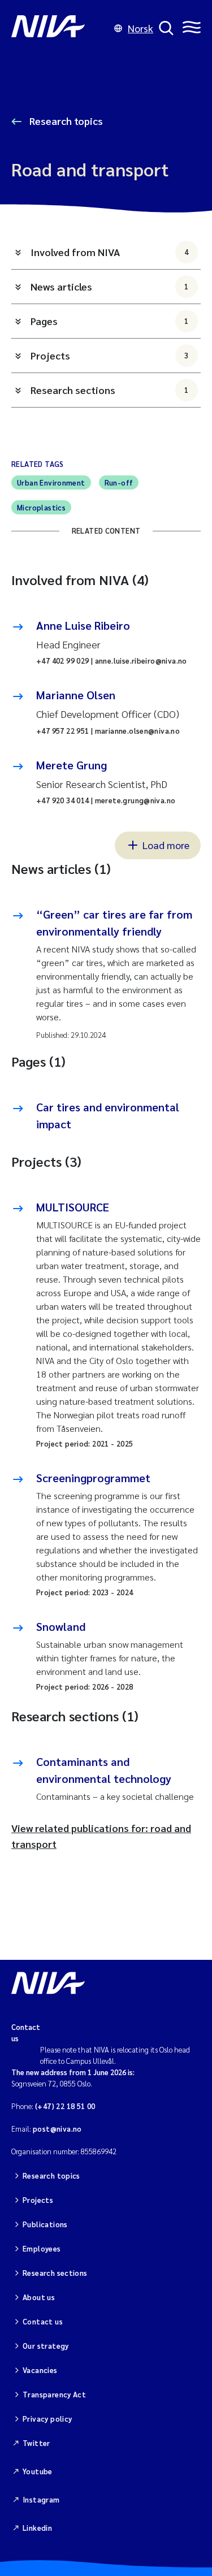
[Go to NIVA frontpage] (60, 28)
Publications (45, 2224)
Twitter (36, 2443)
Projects (110, 355)
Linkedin (37, 2528)
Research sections (110, 390)
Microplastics (41, 507)
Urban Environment (51, 482)
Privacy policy (47, 2419)
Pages (110, 321)
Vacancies (40, 2370)
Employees (42, 2248)
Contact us (43, 2321)
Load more (166, 845)
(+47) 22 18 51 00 (65, 2106)
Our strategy (46, 2346)
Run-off (119, 482)
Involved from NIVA (110, 252)
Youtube (38, 2471)
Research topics (65, 121)
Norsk (140, 28)
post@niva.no (57, 2129)
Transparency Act (54, 2394)
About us (39, 2297)
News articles (110, 286)
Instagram (41, 2499)
